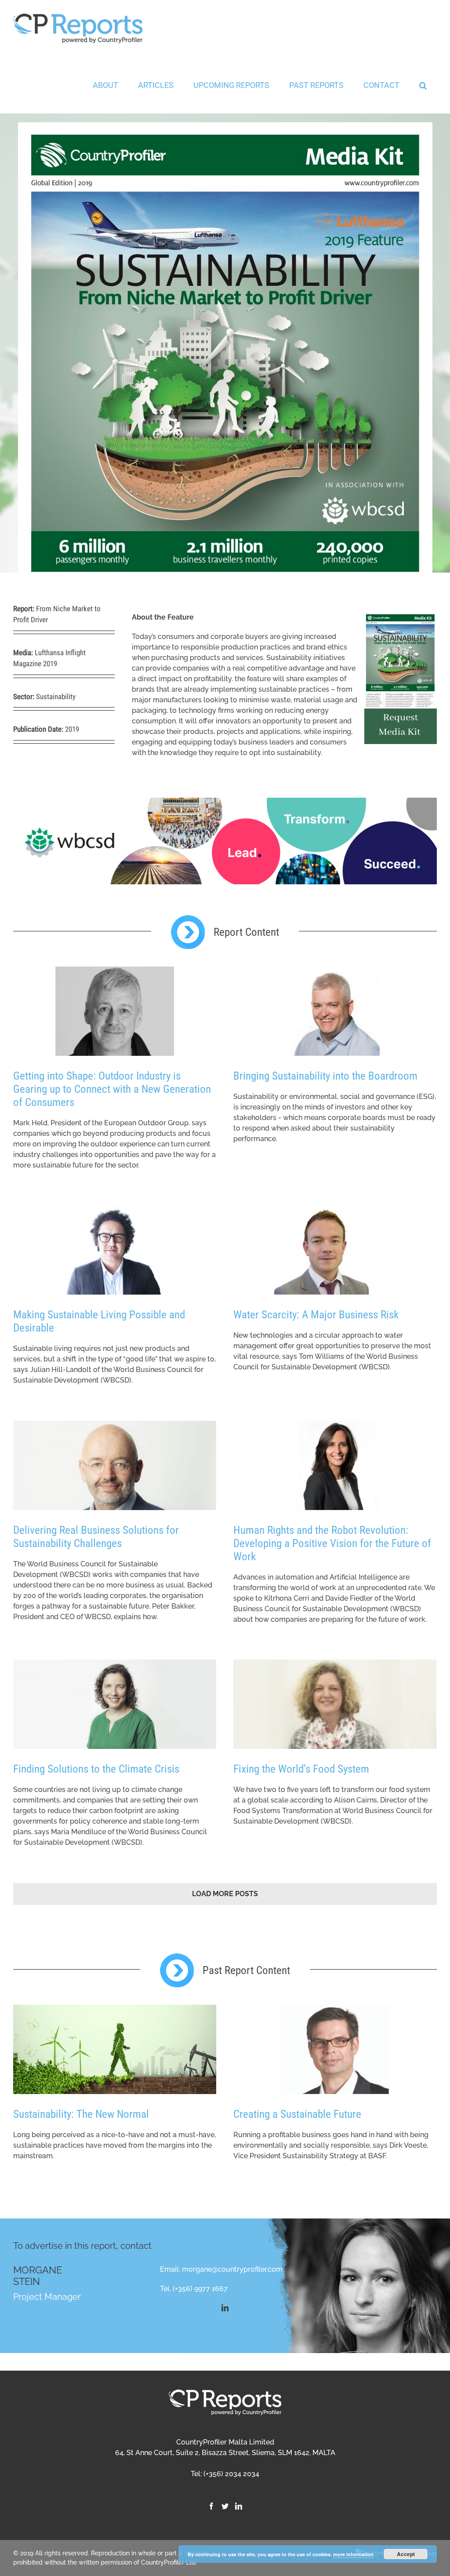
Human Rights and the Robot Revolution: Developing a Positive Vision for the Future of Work (332, 1543)
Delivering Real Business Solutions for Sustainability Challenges (96, 1537)
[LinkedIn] (239, 2506)
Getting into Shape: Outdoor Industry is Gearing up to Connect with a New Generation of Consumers (112, 1089)
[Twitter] (225, 2506)
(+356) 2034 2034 (231, 2474)
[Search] (423, 85)
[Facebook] (211, 2506)
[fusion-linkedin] (225, 2308)
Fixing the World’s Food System (301, 1769)
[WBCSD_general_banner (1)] (225, 803)
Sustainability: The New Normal (81, 2114)
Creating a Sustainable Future (297, 2114)
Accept (406, 2554)
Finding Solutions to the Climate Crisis (96, 1769)
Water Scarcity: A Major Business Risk (316, 1315)
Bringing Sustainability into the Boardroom (325, 1076)
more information (353, 2554)
